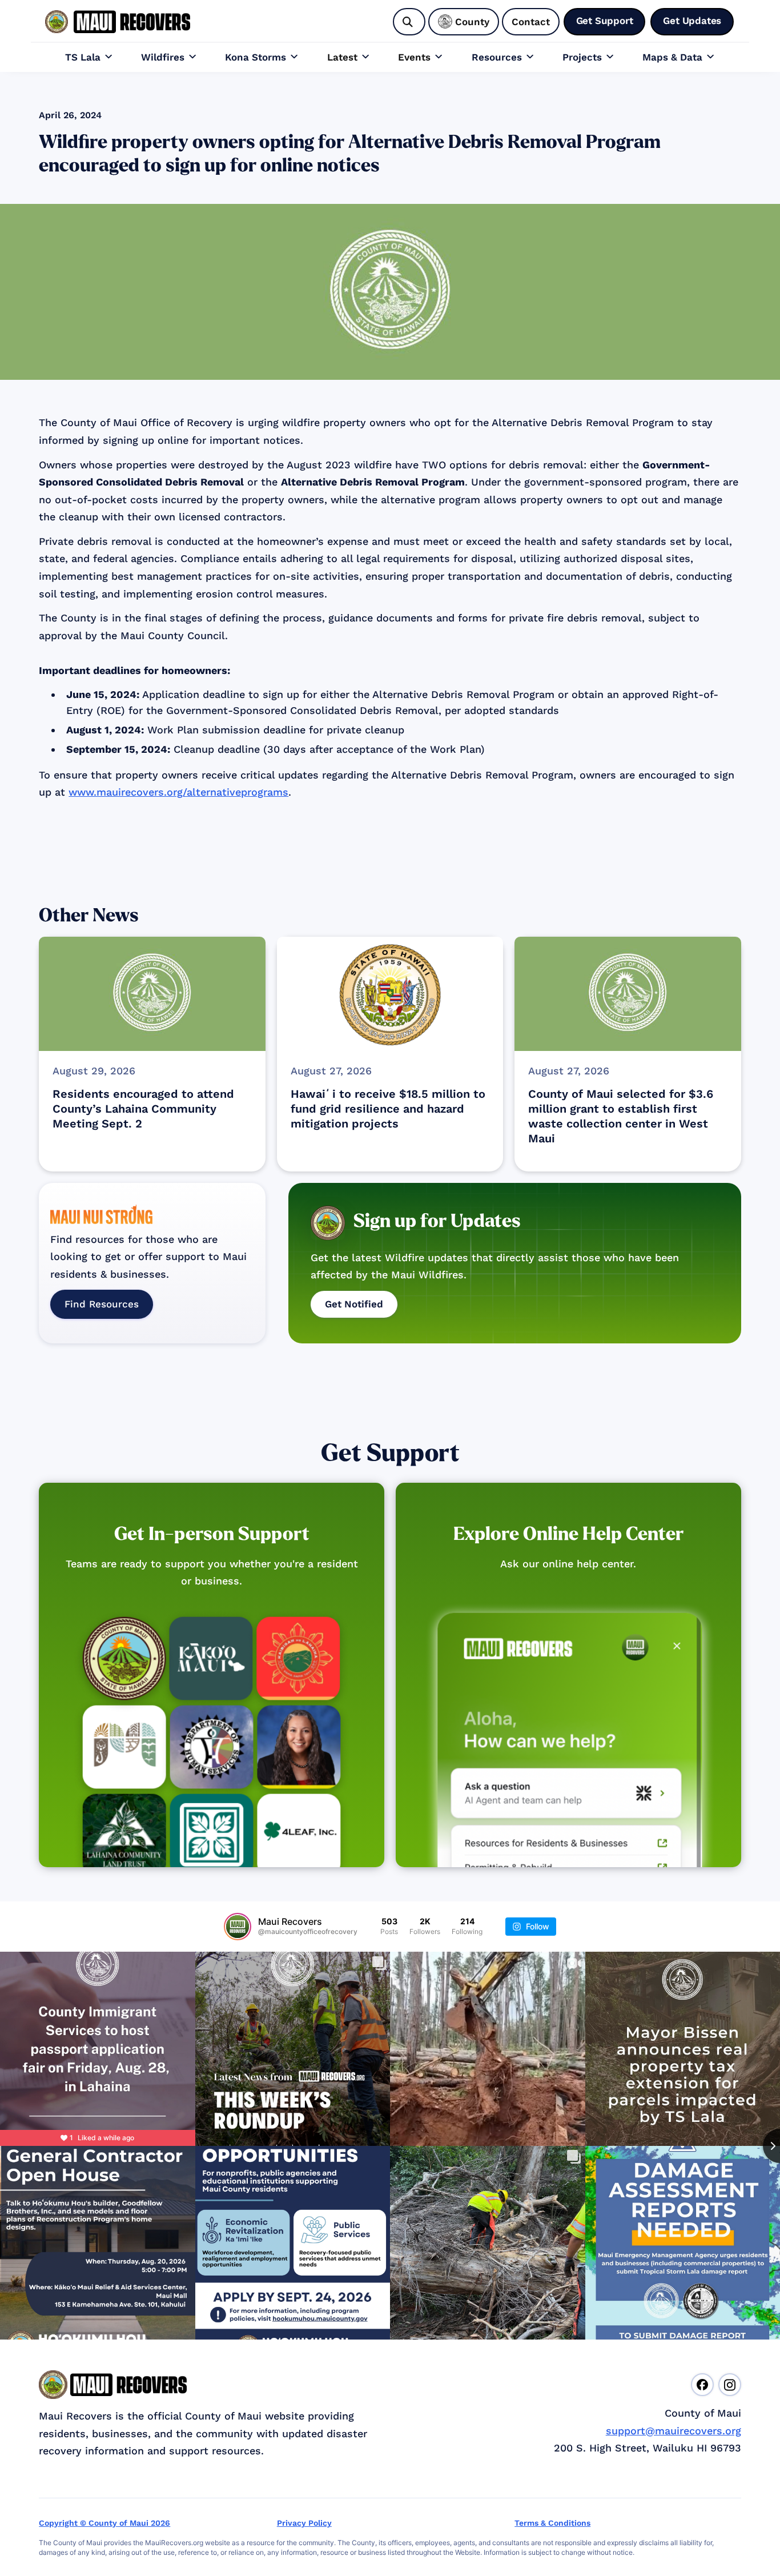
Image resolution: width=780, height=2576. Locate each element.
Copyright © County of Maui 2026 (104, 2523)
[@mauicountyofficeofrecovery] (238, 1927)
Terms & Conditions (552, 2523)
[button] (89, 57)
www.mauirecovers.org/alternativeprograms (178, 792)
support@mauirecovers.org (674, 2431)
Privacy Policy (304, 2523)
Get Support (390, 1453)
